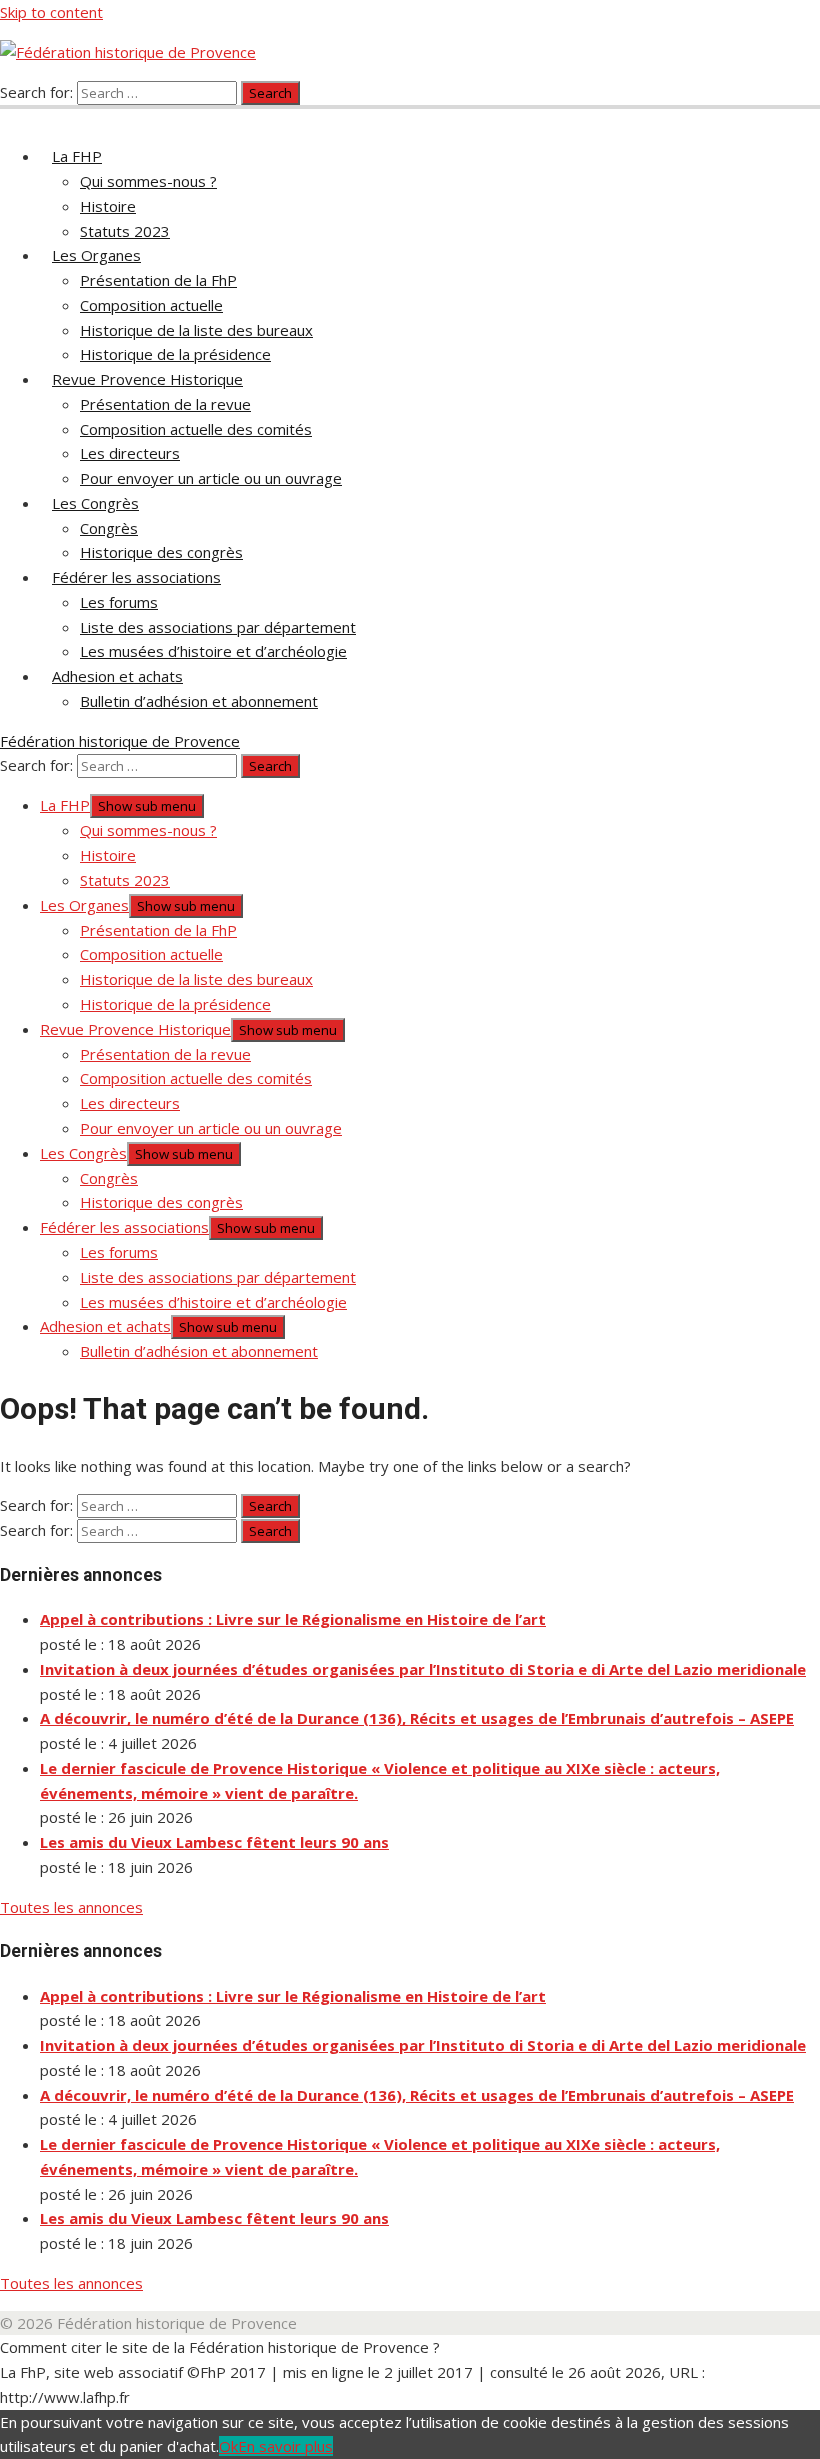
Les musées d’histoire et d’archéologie (213, 651)
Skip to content (51, 12)
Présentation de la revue (165, 404)
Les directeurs (130, 453)
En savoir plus (285, 2446)
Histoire (108, 206)
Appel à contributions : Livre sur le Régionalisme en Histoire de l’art (293, 1619)
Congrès (109, 528)
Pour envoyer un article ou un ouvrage (211, 478)
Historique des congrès (161, 552)
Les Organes (96, 255)
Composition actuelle (151, 305)
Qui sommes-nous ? (148, 181)
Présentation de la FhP (158, 280)
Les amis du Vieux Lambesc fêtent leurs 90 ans (214, 1842)
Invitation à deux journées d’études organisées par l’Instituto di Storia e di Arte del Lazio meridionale (423, 1669)
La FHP (77, 156)
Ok (228, 2446)
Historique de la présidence (175, 354)
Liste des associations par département (218, 627)
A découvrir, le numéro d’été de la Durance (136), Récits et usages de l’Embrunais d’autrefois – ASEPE (417, 1718)
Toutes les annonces (71, 1907)
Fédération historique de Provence (120, 741)
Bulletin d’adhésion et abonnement (199, 701)
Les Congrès (95, 503)
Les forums (119, 602)
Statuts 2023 (125, 231)
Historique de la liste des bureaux (196, 330)
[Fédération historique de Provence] (12, 116)
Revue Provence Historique (147, 379)
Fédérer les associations (136, 577)
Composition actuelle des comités (196, 429)
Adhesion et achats (117, 676)
